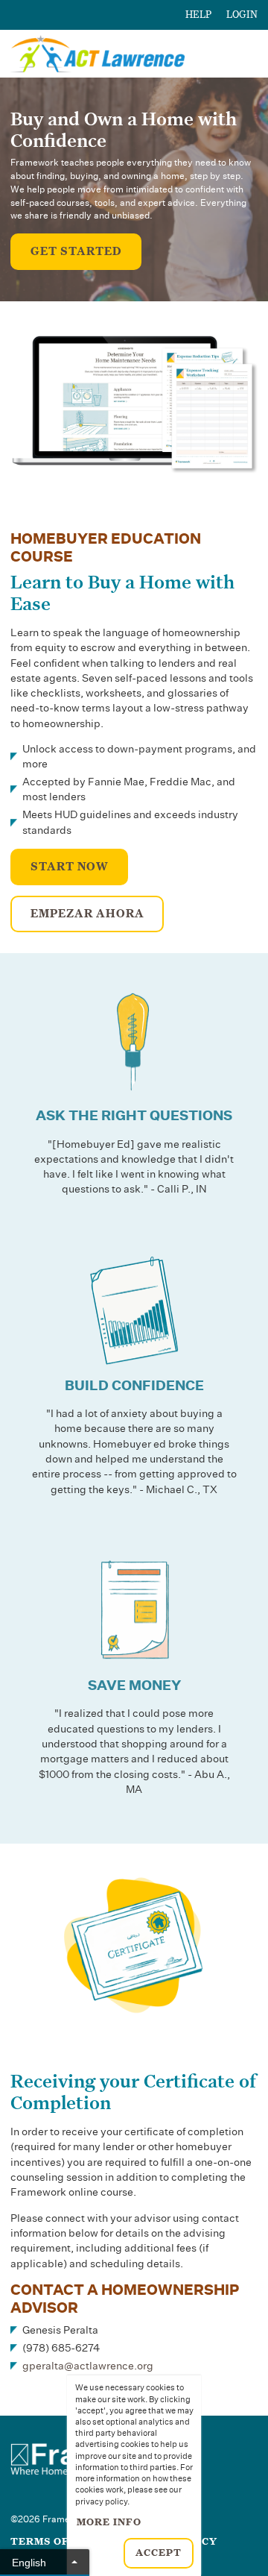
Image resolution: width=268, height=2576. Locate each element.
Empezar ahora (87, 914)
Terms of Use (52, 2542)
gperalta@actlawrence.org (88, 2366)
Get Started (76, 251)
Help (198, 15)
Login (242, 15)
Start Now (70, 867)
